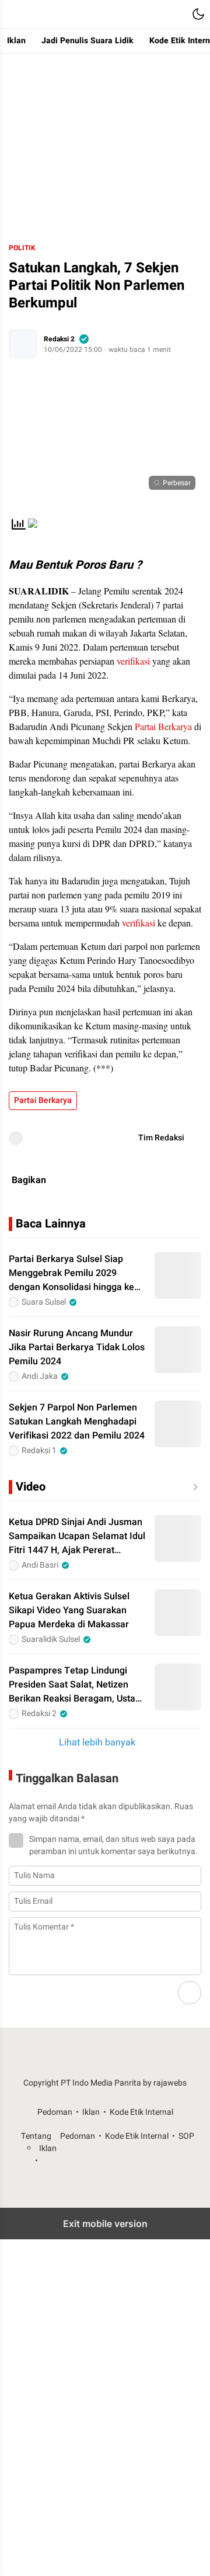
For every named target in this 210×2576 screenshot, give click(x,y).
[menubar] (12, 14)
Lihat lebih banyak (97, 1742)
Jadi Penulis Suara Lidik (87, 41)
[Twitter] (156, 1180)
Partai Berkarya (163, 726)
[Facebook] (128, 1180)
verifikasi (133, 661)
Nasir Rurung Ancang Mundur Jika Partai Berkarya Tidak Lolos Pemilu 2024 (77, 1347)
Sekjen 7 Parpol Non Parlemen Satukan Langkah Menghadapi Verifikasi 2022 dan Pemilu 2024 (77, 1422)
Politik (22, 248)
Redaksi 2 (59, 339)
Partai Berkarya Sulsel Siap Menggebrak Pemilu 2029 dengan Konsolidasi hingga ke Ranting (71, 1273)
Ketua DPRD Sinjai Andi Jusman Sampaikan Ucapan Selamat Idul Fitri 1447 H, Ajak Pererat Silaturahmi (77, 1536)
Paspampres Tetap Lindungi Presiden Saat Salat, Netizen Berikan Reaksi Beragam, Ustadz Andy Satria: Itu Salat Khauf (77, 1685)
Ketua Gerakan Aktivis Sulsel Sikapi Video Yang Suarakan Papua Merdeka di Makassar (69, 1610)
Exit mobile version (105, 2224)
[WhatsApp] (100, 1180)
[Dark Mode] (198, 14)
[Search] (175, 14)
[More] (193, 1487)
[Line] (184, 1180)
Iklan (16, 41)
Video (31, 1487)
